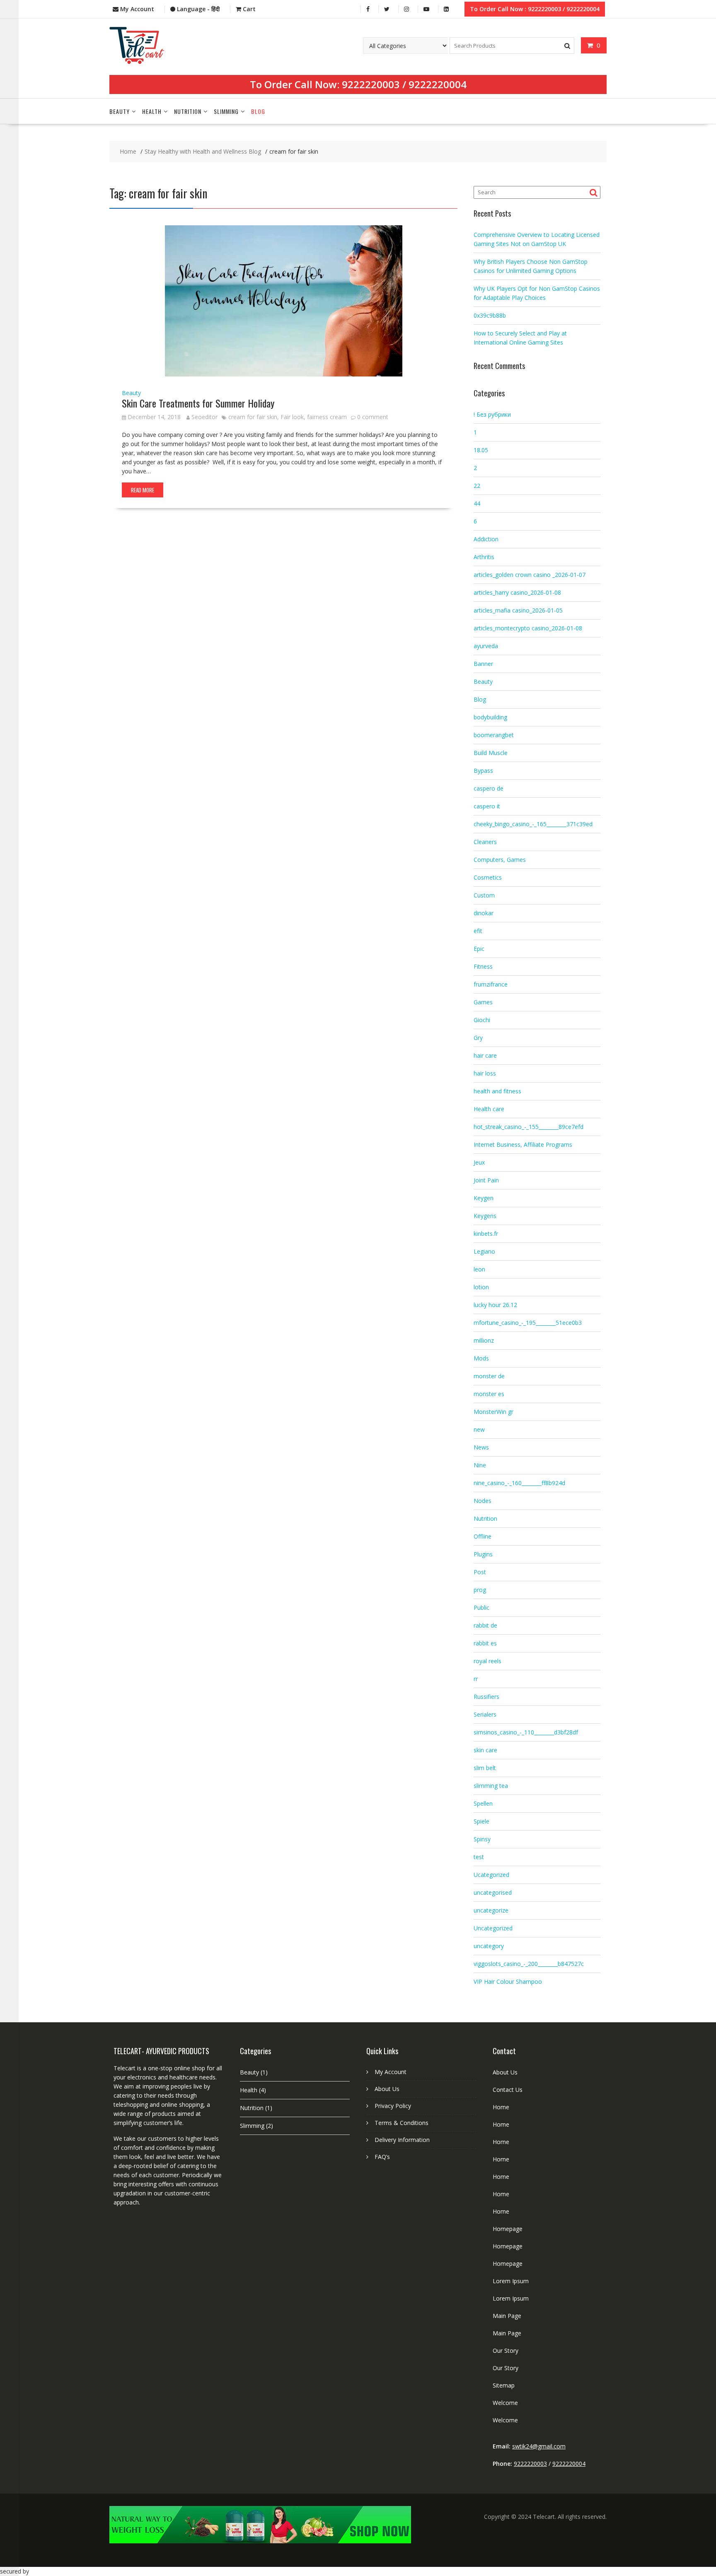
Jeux (479, 1162)
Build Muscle (491, 753)
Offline (483, 1536)
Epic (479, 949)
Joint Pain (486, 1180)
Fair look (292, 417)
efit (478, 931)
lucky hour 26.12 (495, 1305)
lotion (481, 1287)
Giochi (482, 1020)
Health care (489, 1109)
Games (483, 1002)
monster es (489, 1394)
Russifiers (486, 1697)
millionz (484, 1340)
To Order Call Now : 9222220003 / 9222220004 (535, 9)
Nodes (483, 1501)
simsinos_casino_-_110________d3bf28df (526, 1732)
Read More (143, 490)
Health (152, 111)
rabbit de (485, 1625)
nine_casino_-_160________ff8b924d (519, 1483)
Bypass (483, 771)
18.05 (481, 450)
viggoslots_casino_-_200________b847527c (529, 1964)
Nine (480, 1465)
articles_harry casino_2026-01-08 (517, 592)
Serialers (485, 1714)
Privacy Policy (393, 2106)
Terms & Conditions (402, 2123)
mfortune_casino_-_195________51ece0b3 (528, 1323)
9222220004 (438, 84)
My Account (391, 2072)
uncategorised (493, 1892)
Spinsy (482, 1839)
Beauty (120, 111)
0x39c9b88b (490, 315)
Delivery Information (402, 2140)
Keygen (484, 1198)
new (479, 1429)
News (481, 1447)
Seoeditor (204, 417)
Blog (258, 111)
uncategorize (491, 1910)
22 (477, 486)
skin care (485, 1750)
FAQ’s (382, 2157)
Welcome (505, 2403)
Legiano (484, 1251)
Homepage (508, 2229)
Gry (478, 1038)
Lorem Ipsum (511, 2281)
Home (501, 2107)
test (479, 1857)
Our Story (506, 2350)
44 (477, 503)
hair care (485, 1055)
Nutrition (188, 111)
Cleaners (485, 842)
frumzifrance (491, 984)
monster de (489, 1376)
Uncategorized (493, 1928)
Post (480, 1572)
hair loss (485, 1073)
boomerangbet (494, 735)
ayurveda (486, 646)
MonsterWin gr (493, 1412)
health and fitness (497, 1091)
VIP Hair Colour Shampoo (508, 1981)
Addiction (486, 539)
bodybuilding (490, 717)
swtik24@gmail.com (539, 2446)
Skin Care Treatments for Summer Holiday (198, 403)
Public (481, 1608)
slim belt (485, 1768)
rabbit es (485, 1643)
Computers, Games (500, 860)
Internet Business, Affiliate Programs (523, 1144)
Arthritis (484, 557)
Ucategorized (491, 1875)
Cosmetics (488, 877)
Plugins (483, 1554)
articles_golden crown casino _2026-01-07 (530, 575)
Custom (484, 895)
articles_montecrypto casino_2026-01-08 (528, 628)
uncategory (489, 1946)
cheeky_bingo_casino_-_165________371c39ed (533, 824)
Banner (483, 664)
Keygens (485, 1216)
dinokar (484, 913)
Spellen (483, 1803)
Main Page (507, 2316)
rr (476, 1679)
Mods (481, 1358)
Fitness (483, 966)
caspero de (489, 788)
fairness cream (327, 417)
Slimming (226, 111)
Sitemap (504, 2385)
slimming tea (491, 1786)
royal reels (487, 1661)
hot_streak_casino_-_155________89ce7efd (529, 1127)
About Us (387, 2089)
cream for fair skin (253, 417)
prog (480, 1590)
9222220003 (371, 84)
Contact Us (508, 2090)
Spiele (481, 1821)
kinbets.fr (486, 1234)
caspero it (487, 806)
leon (479, 1269)
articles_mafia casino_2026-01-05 (518, 610)
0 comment (373, 417)
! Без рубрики (492, 414)
